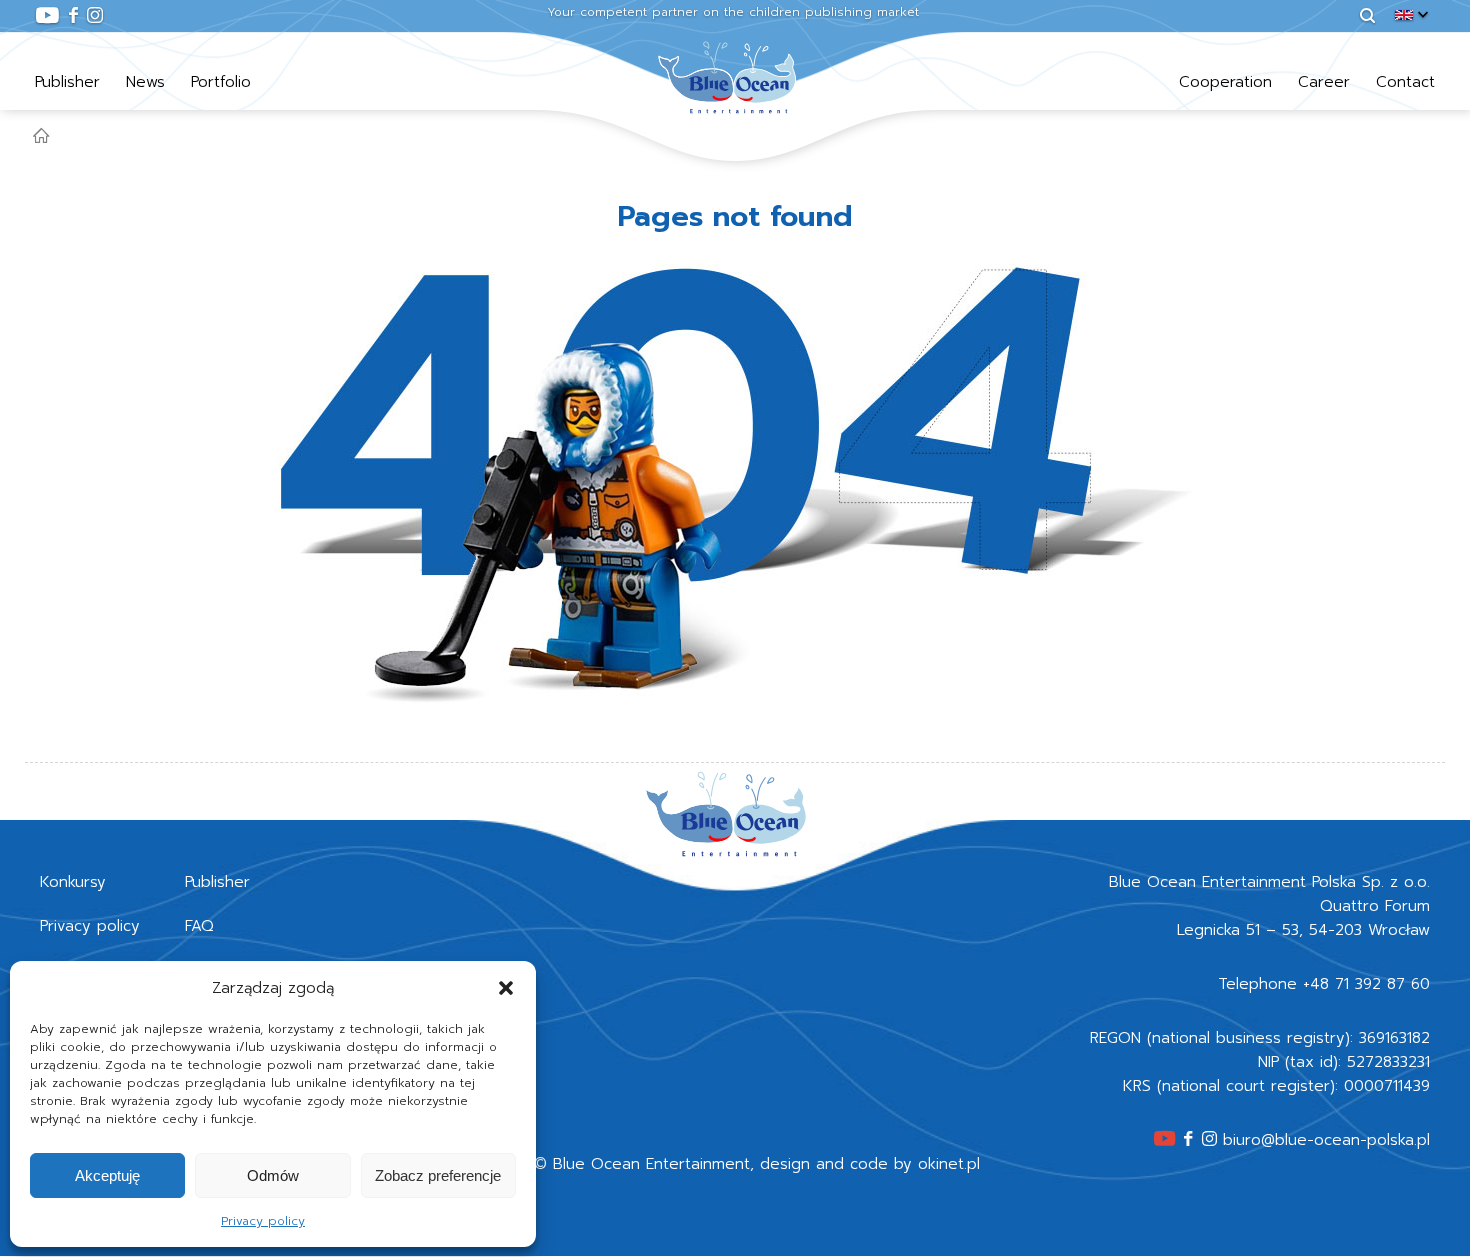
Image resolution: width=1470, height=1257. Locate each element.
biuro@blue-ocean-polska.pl (1326, 1140)
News (145, 82)
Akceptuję (107, 1175)
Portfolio (221, 82)
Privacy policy (263, 1221)
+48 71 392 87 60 (1366, 984)
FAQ (199, 926)
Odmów (273, 1175)
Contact (1405, 82)
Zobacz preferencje (438, 1175)
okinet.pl (949, 1164)
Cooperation (1225, 82)
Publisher (67, 82)
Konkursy (73, 882)
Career (1324, 82)
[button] (506, 988)
